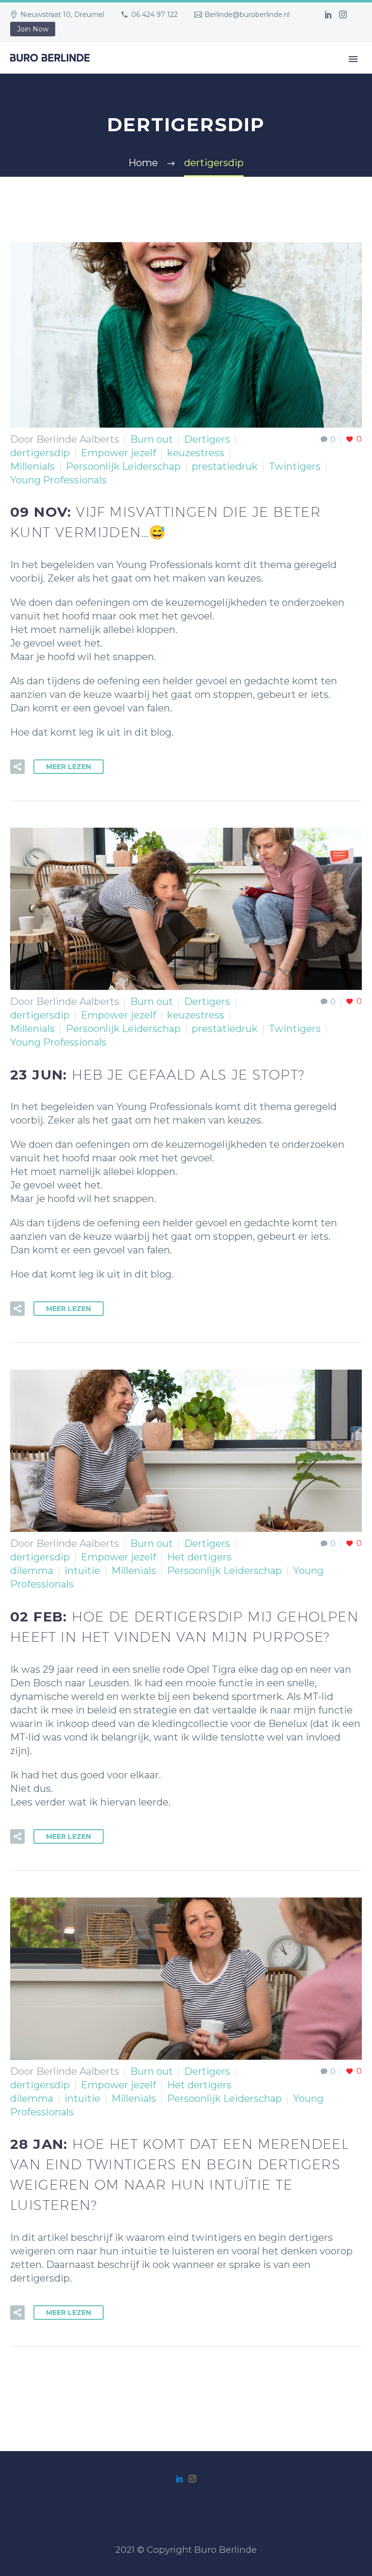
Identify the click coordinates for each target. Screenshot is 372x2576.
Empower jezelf (118, 453)
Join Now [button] (33, 29)
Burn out (152, 439)
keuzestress (196, 453)
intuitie (82, 1571)
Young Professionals (58, 480)
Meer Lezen (69, 767)
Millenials (32, 466)
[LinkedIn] (328, 15)
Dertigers (207, 439)
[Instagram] (343, 15)
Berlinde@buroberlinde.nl (247, 15)
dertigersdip (40, 453)
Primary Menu (353, 59)
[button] (17, 767)
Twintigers (295, 466)
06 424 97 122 (155, 15)
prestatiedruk (225, 466)
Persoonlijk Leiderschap (123, 466)
